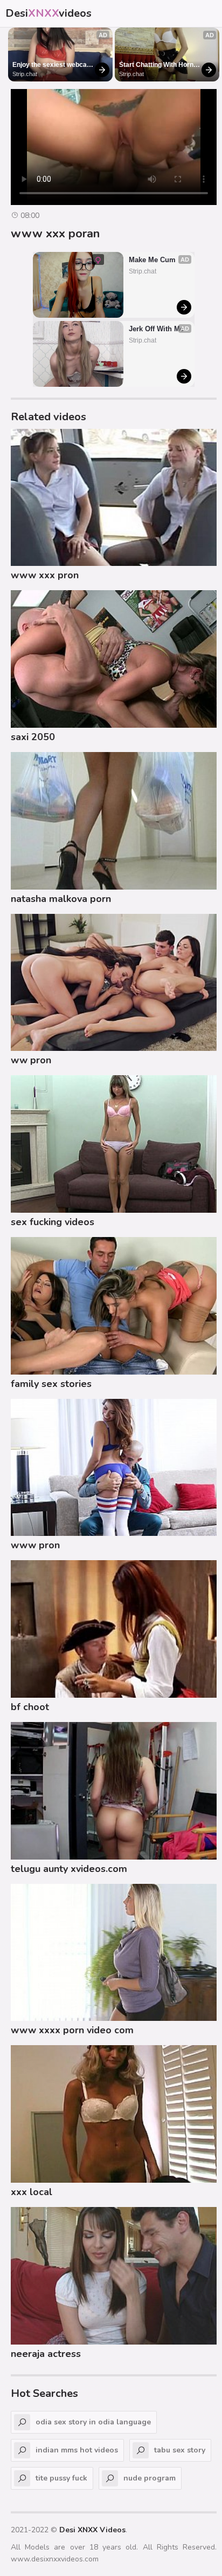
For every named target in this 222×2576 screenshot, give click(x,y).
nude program (150, 2478)
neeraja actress (46, 2354)
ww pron (31, 1060)
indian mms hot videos (77, 2450)
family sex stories (51, 1384)
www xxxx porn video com (72, 2030)
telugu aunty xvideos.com (69, 1869)
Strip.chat (25, 74)
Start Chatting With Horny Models (159, 65)
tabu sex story (180, 2450)
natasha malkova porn (61, 899)
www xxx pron (45, 575)
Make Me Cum (152, 260)
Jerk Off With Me (156, 329)
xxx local (32, 2192)
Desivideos (48, 13)
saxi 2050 (33, 737)
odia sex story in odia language (93, 2422)
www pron (35, 1545)
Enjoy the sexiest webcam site (53, 65)
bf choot (30, 1707)
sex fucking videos (53, 1222)
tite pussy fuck (61, 2478)
